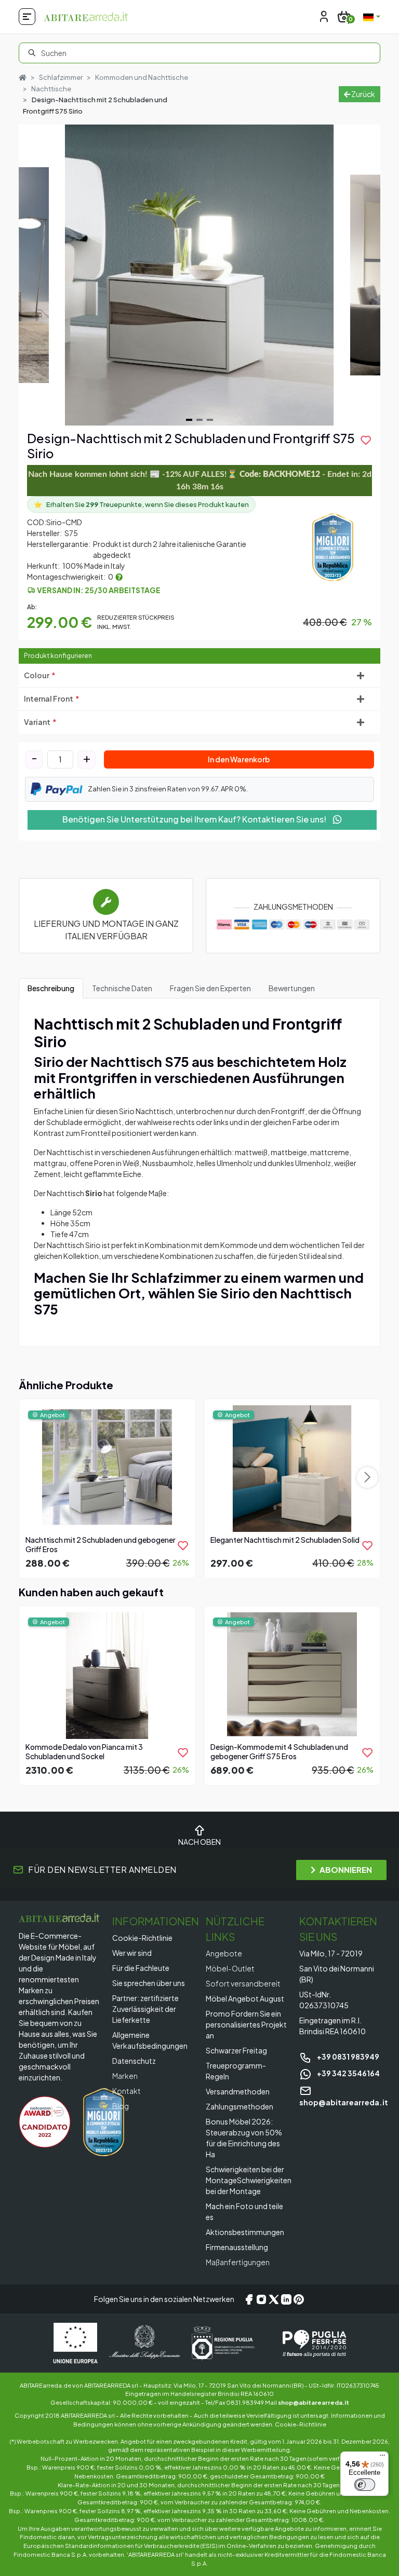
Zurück (363, 94)
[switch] (365, 2485)
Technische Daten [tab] (122, 988)
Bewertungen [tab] (292, 988)
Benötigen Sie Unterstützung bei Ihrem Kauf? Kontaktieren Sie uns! (195, 819)
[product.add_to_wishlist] (183, 1545)
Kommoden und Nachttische (142, 77)
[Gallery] (199, 275)
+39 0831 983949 (348, 2057)
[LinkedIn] (286, 2299)
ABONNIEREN (346, 1869)
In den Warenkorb (239, 759)
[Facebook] (249, 2299)
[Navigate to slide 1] (189, 420)
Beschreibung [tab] (51, 988)
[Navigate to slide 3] (210, 420)
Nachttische (51, 89)
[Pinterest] (299, 2299)
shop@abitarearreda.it (314, 2402)
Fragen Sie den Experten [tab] (210, 988)
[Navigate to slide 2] (199, 420)
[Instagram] (261, 2299)
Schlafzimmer (61, 77)
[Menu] (382, 2458)
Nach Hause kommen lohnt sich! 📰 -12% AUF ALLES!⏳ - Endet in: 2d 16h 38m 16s (200, 481)
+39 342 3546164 (348, 2073)
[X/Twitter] (274, 2299)
